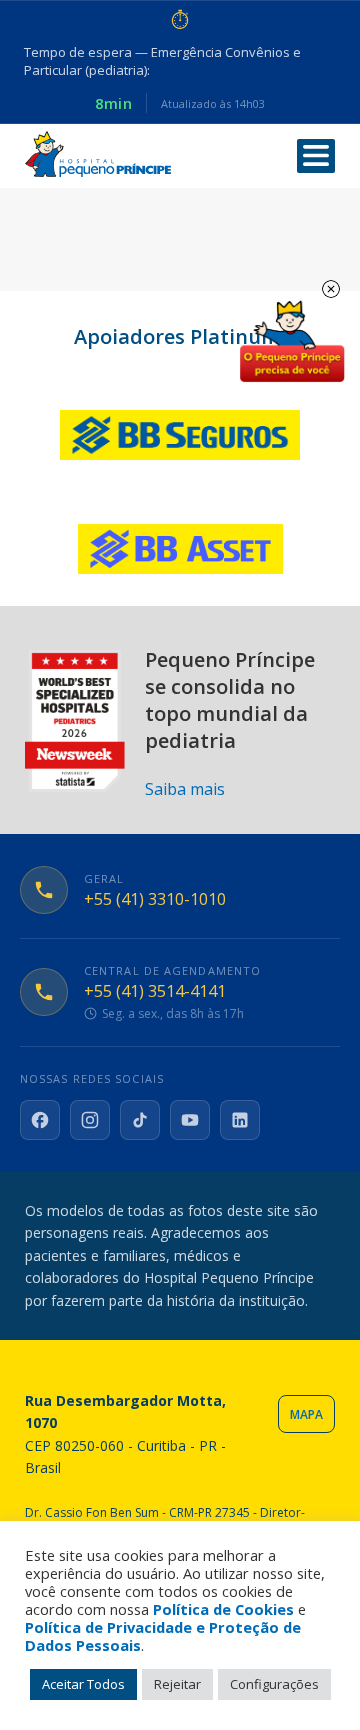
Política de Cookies (223, 1609)
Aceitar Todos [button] (83, 1684)
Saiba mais (185, 789)
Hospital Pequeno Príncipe (98, 154)
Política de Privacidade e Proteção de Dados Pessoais (163, 1636)
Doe (292, 342)
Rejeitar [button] (177, 1684)
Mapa (306, 1414)
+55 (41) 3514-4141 (155, 991)
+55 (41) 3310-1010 (155, 899)
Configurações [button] (274, 1684)
